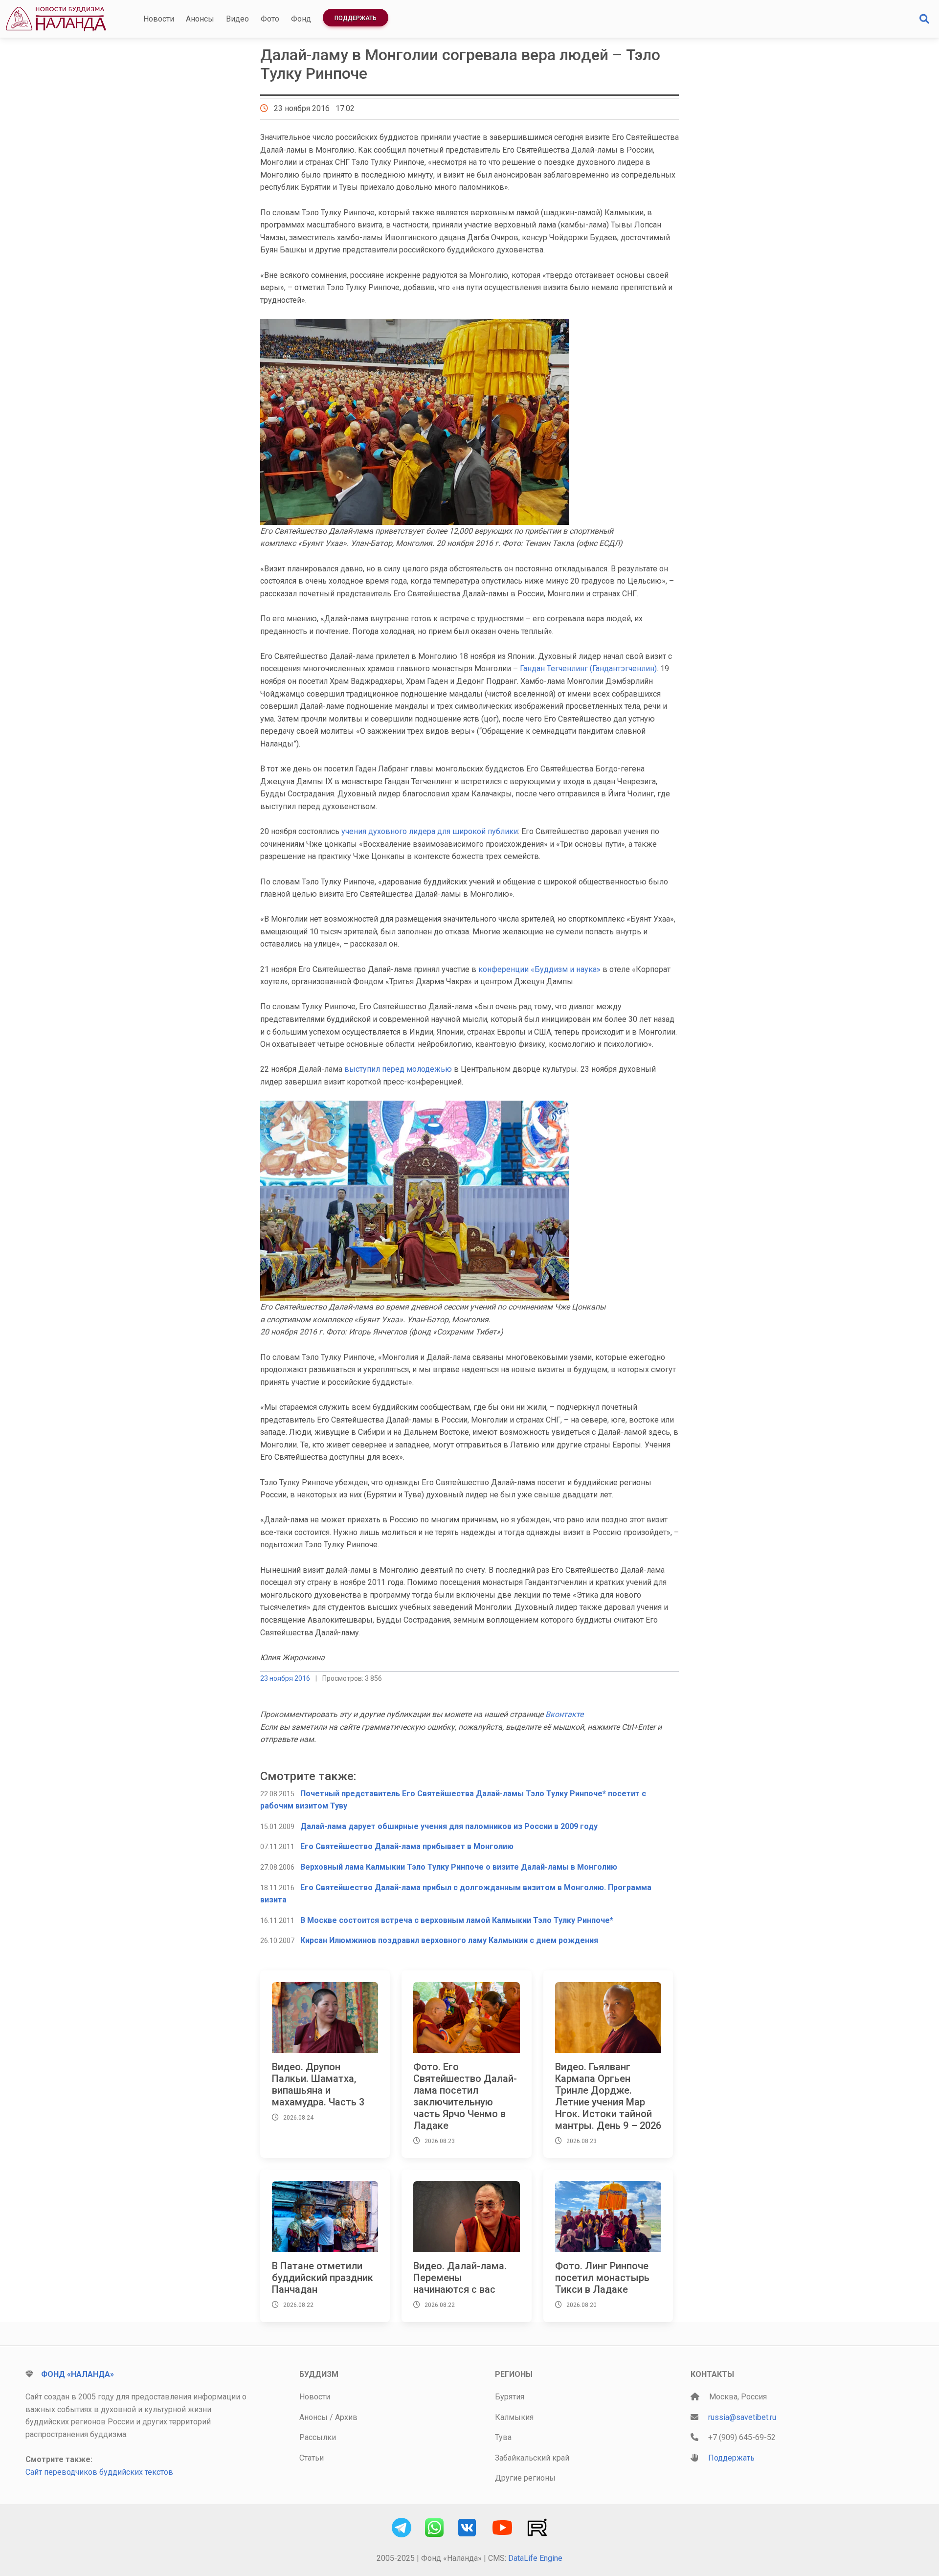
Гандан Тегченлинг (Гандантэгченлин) (588, 668)
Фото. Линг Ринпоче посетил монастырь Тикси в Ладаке (602, 2278)
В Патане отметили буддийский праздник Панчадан (323, 2278)
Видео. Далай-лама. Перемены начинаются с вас (460, 2278)
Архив (346, 2417)
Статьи (312, 2458)
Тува (503, 2437)
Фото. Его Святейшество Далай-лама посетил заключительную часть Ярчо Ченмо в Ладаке (465, 2096)
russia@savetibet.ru (742, 2417)
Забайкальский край (532, 2458)
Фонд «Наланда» (78, 2374)
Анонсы (200, 19)
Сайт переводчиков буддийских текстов (99, 2472)
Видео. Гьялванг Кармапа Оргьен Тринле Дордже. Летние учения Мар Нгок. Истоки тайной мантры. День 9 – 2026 (608, 2096)
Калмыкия (514, 2417)
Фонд (301, 19)
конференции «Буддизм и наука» (539, 969)
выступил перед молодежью (398, 1069)
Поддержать (356, 18)
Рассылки (318, 2437)
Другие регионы (525, 2478)
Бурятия (510, 2397)
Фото (270, 19)
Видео (237, 19)
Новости (159, 19)
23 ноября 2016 (285, 1678)
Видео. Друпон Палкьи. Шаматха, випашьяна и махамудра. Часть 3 (318, 2084)
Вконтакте (564, 1714)
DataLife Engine (535, 2558)
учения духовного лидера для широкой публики (430, 831)
